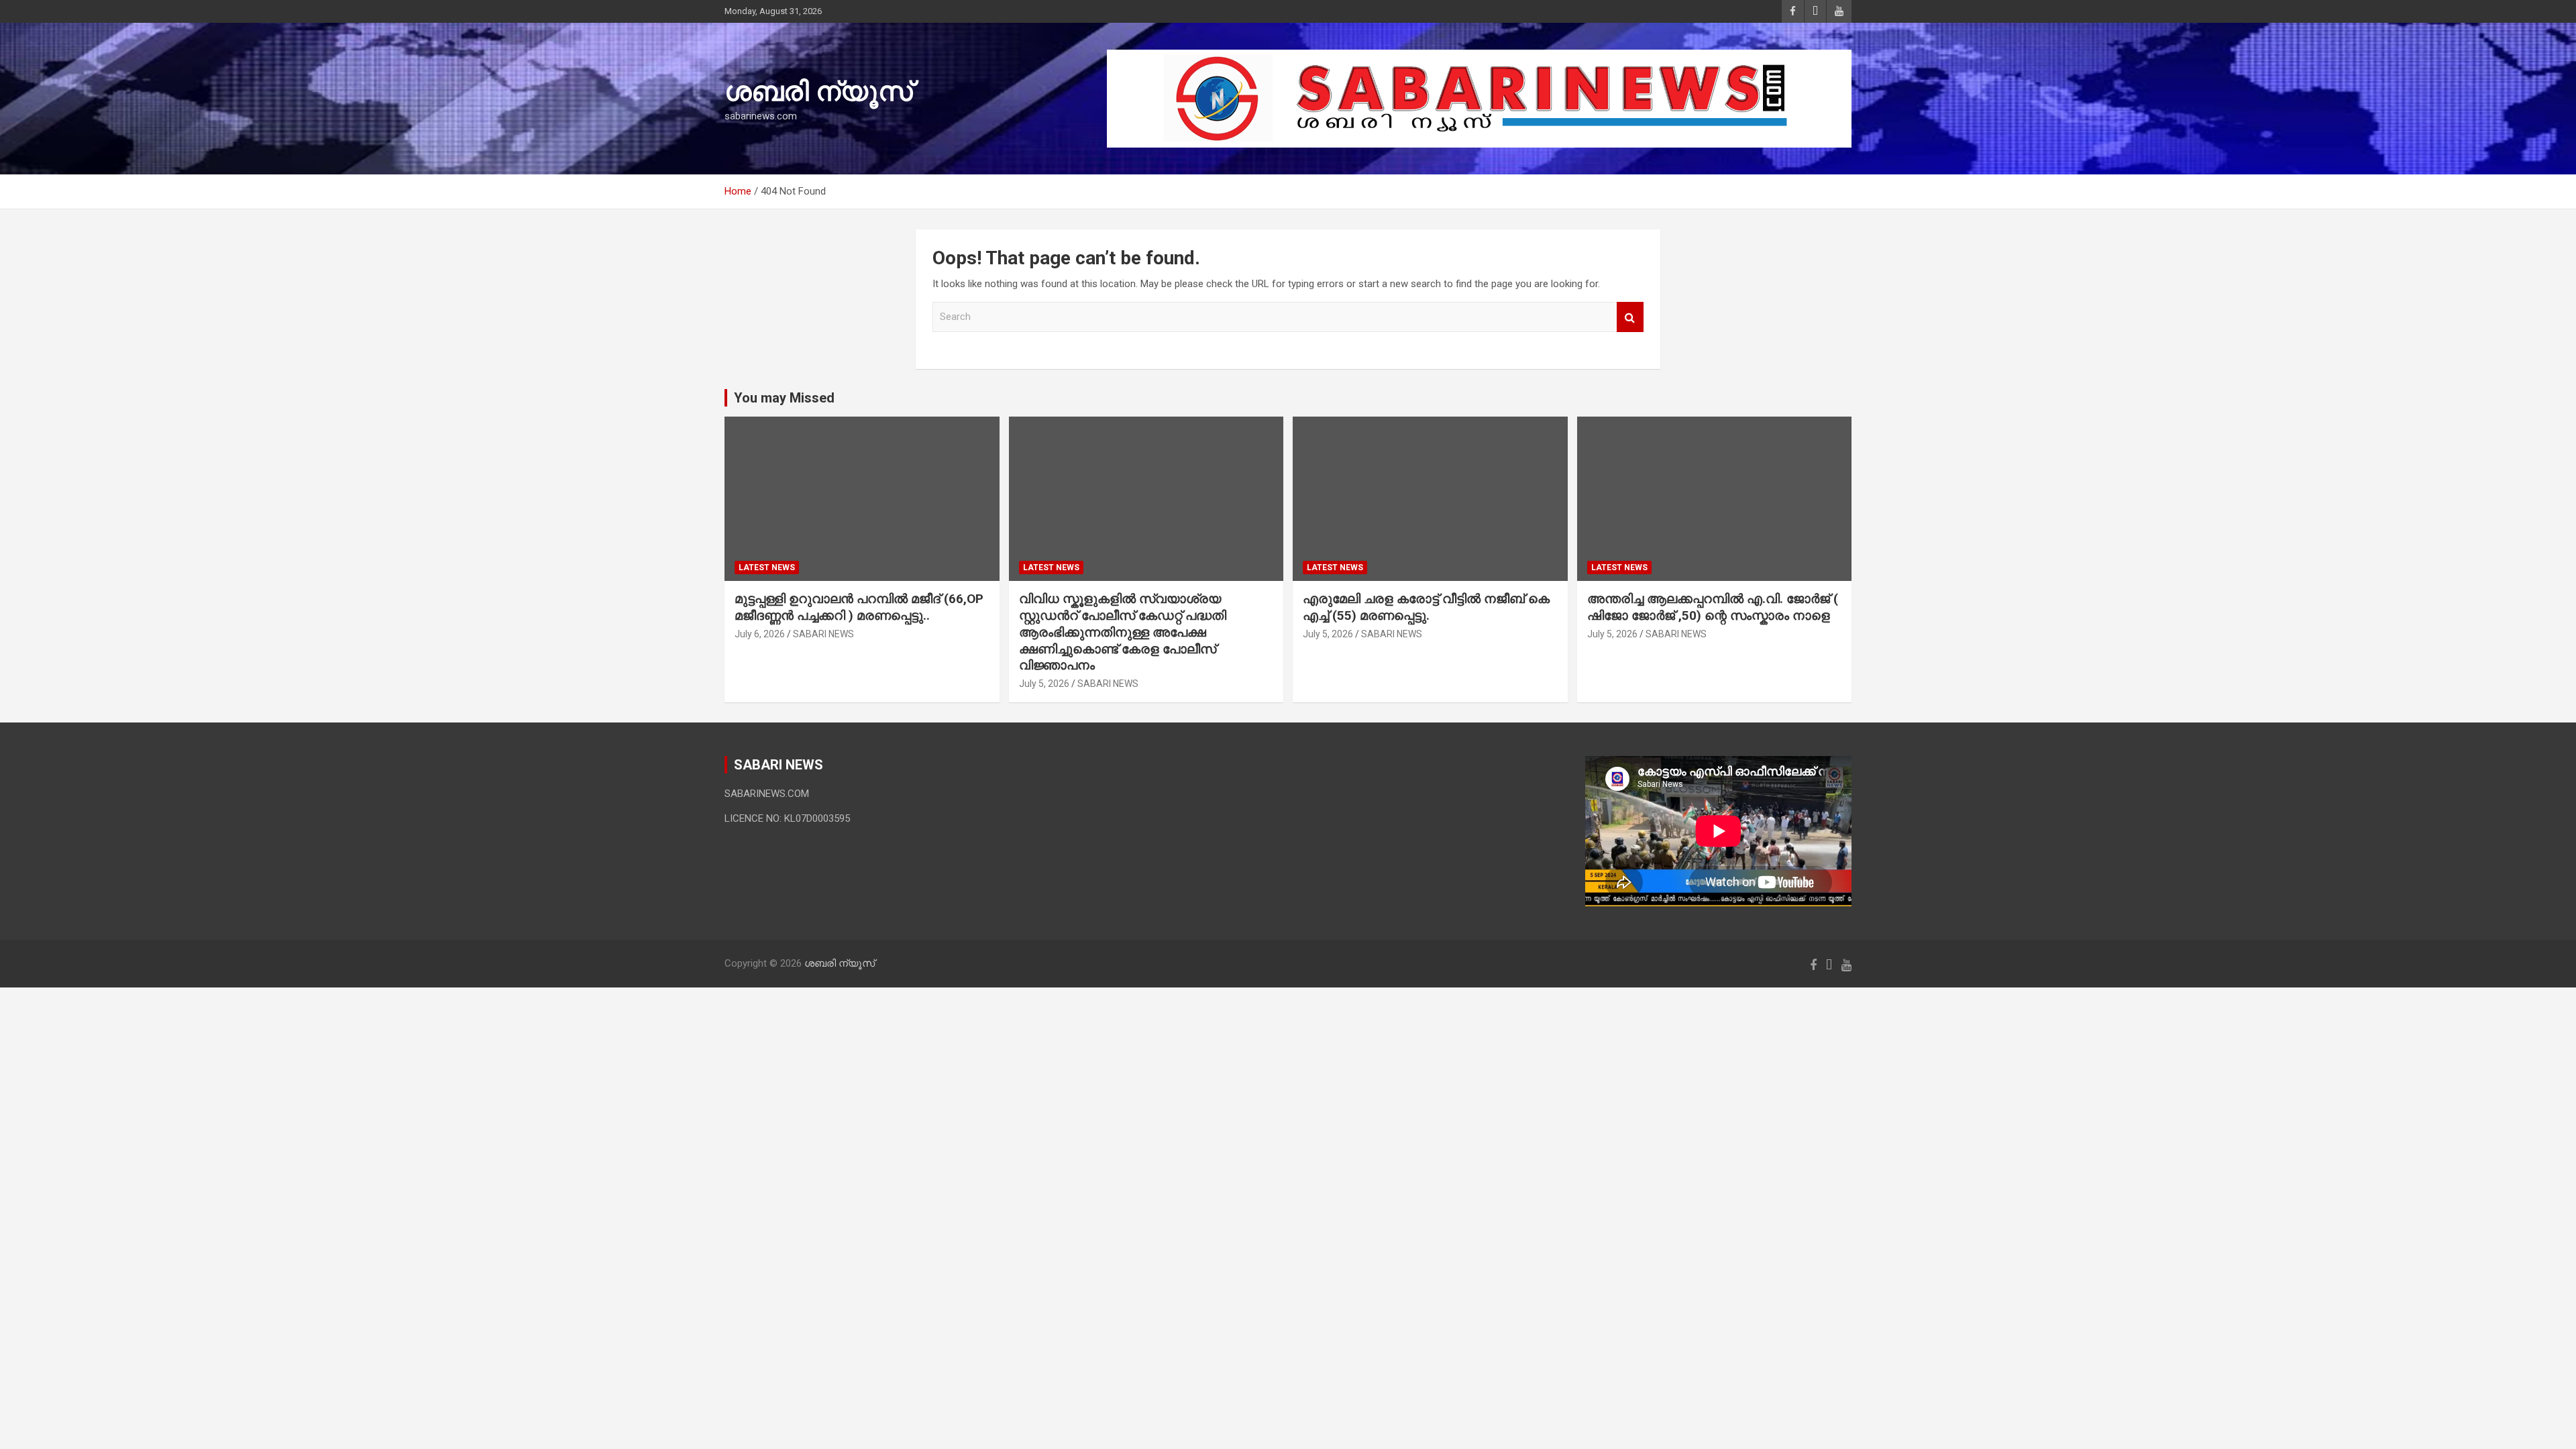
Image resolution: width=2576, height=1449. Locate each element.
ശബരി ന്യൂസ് (818, 92)
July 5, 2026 (1044, 684)
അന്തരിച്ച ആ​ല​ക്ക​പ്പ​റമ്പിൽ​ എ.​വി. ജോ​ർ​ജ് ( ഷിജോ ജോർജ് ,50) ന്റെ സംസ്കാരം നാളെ (1713, 607)
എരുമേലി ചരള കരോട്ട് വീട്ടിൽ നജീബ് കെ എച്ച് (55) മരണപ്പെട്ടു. (1426, 607)
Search (1630, 317)
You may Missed (784, 398)
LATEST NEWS (767, 568)
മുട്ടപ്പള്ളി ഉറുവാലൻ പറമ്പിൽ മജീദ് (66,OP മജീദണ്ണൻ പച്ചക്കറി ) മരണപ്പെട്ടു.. (859, 607)
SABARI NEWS (823, 634)
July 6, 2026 (760, 634)
